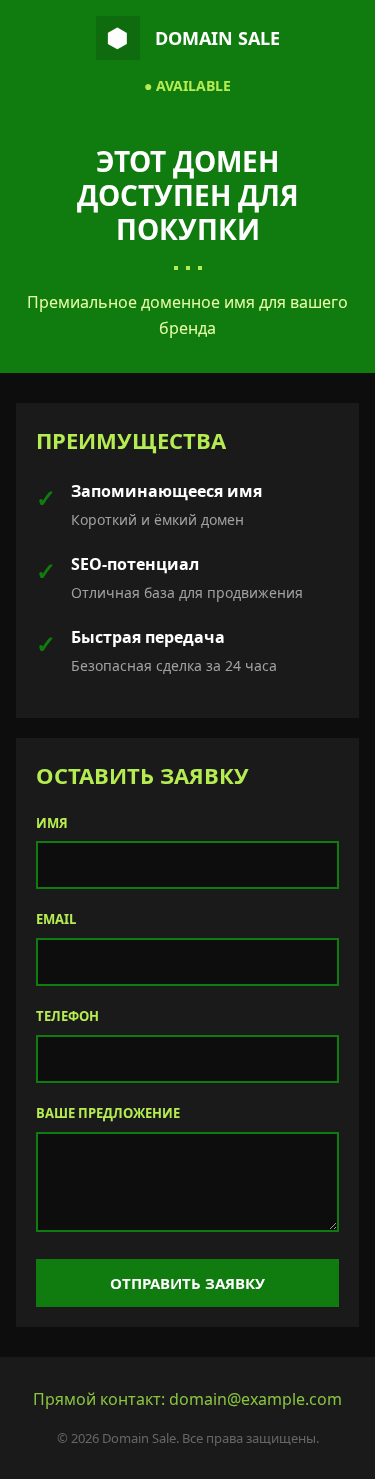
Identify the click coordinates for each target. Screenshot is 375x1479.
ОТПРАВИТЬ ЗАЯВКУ (187, 1283)
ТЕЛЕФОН (67, 1016)
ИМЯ (52, 823)
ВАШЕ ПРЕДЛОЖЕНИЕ (108, 1113)
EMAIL (56, 919)
